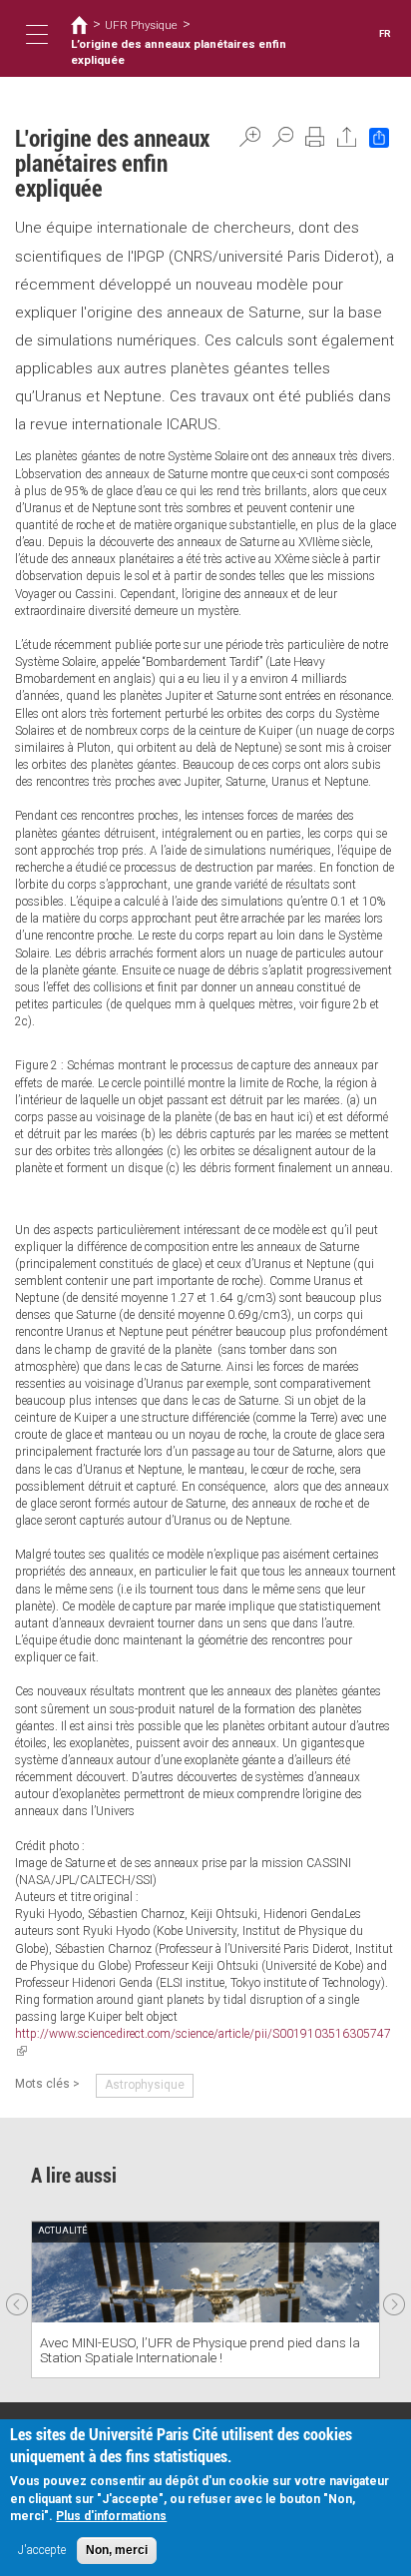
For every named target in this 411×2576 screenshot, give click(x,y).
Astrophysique (145, 2085)
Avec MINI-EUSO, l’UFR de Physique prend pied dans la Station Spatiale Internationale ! (200, 2350)
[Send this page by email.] (347, 137)
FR (385, 33)
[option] (205, 2299)
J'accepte (42, 2550)
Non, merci (117, 2550)
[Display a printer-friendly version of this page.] (315, 137)
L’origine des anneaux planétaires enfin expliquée (179, 52)
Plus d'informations (111, 2516)
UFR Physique (141, 25)
